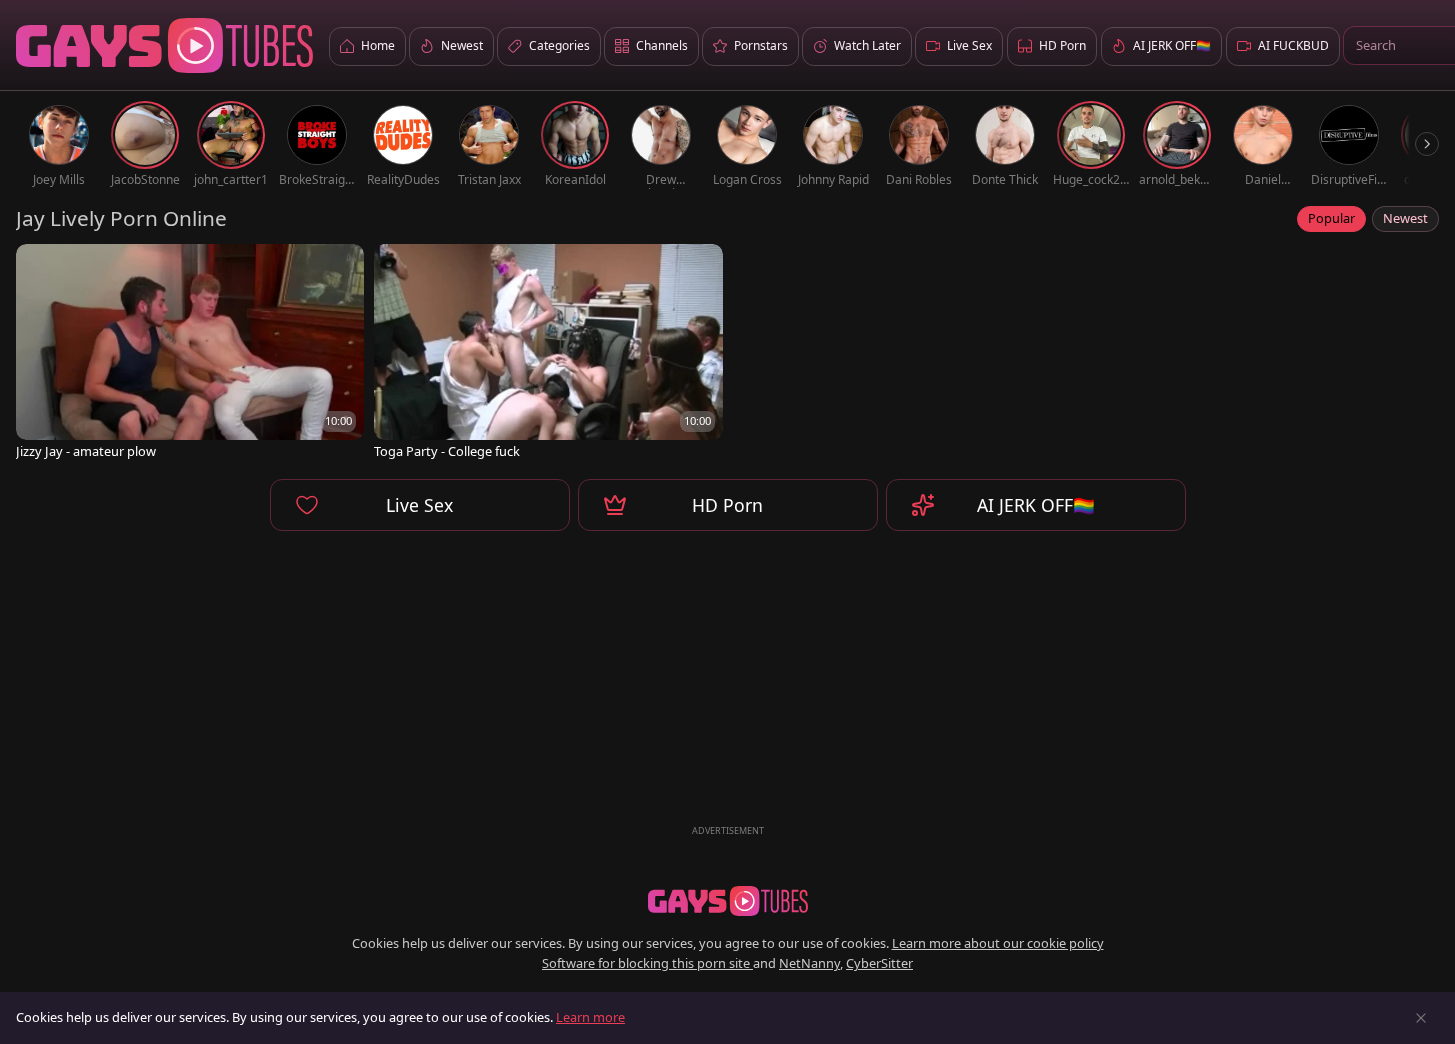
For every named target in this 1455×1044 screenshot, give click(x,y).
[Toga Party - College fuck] (548, 353)
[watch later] (40, 268)
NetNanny (809, 963)
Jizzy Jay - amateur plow (86, 451)
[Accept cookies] (1421, 1018)
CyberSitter (879, 963)
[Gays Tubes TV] (728, 901)
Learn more (590, 1017)
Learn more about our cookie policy (998, 943)
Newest (1405, 218)
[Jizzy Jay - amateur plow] (190, 353)
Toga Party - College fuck (447, 451)
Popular (1331, 218)
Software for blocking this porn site (647, 963)
